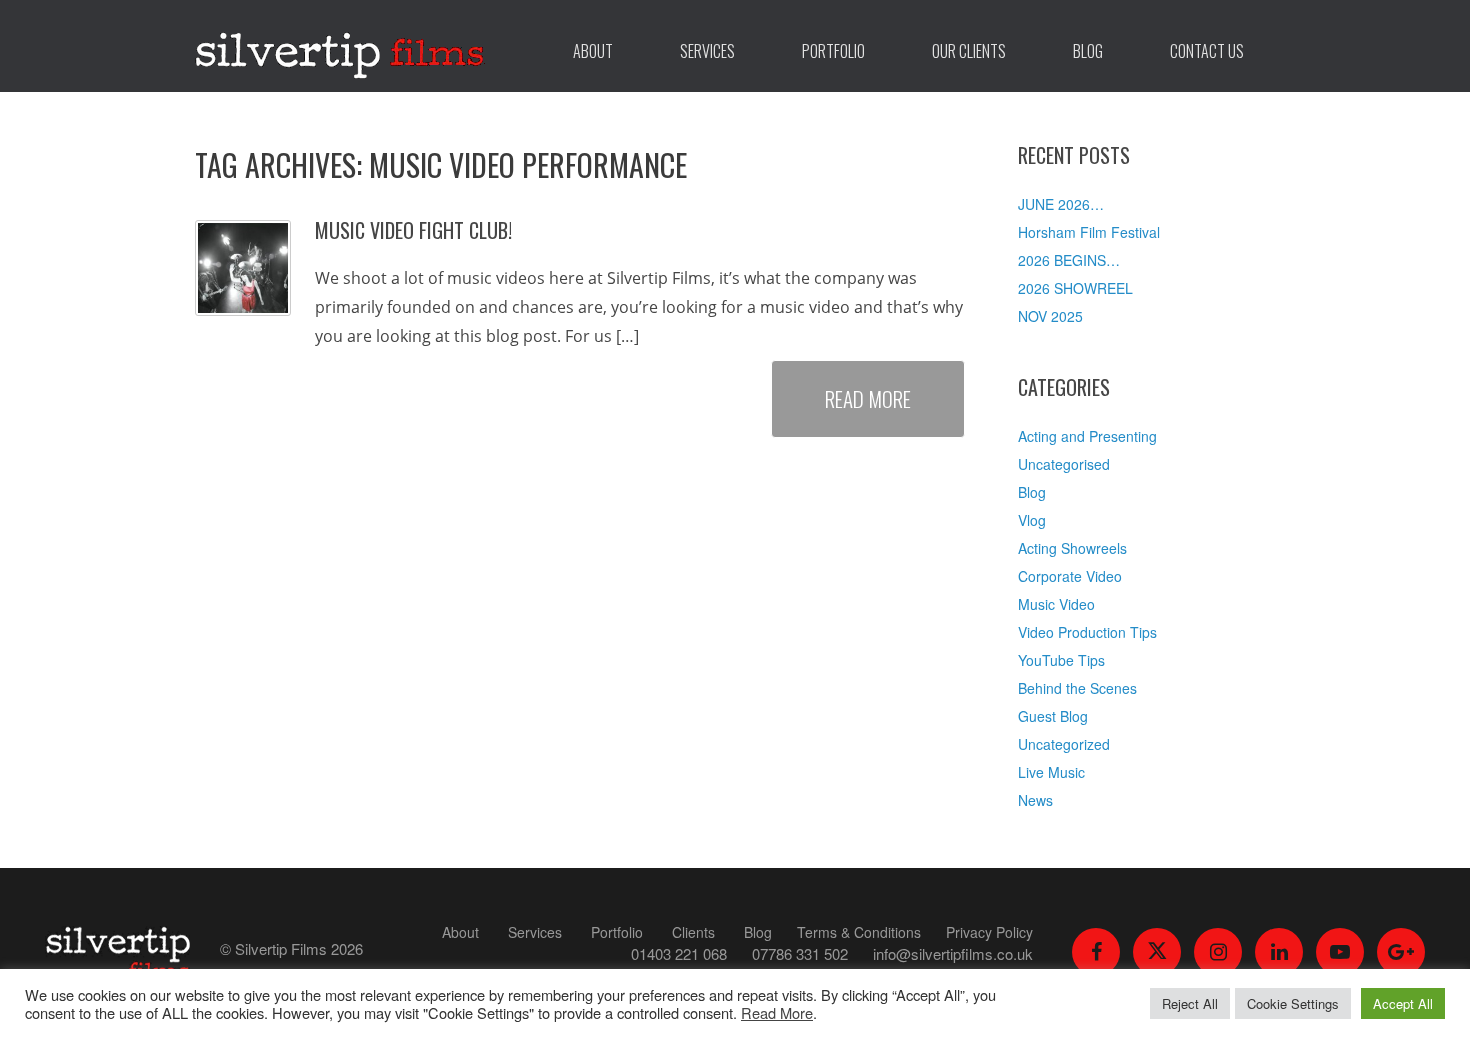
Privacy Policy (989, 932)
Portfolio (833, 51)
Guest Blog (1053, 716)
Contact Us (1207, 51)
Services (707, 51)
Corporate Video (1070, 576)
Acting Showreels (1072, 548)
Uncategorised (1064, 464)
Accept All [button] (1403, 1003)
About (593, 51)
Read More (868, 398)
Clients (693, 932)
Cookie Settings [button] (1293, 1003)
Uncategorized (1064, 744)
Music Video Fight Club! (413, 230)
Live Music (1051, 772)
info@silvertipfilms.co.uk (953, 953)
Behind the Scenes (1077, 688)
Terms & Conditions (859, 932)
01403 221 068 (679, 953)
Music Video (1056, 604)
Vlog (1032, 520)
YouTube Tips (1061, 660)
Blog (1088, 51)
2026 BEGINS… (1069, 260)
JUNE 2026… (1061, 204)
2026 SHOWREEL (1075, 288)
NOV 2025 (1050, 316)
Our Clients (969, 51)
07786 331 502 (800, 953)
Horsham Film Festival (1089, 232)
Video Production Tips (1087, 632)
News (1035, 800)
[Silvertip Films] (340, 46)
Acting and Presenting (1087, 436)
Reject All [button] (1190, 1003)
